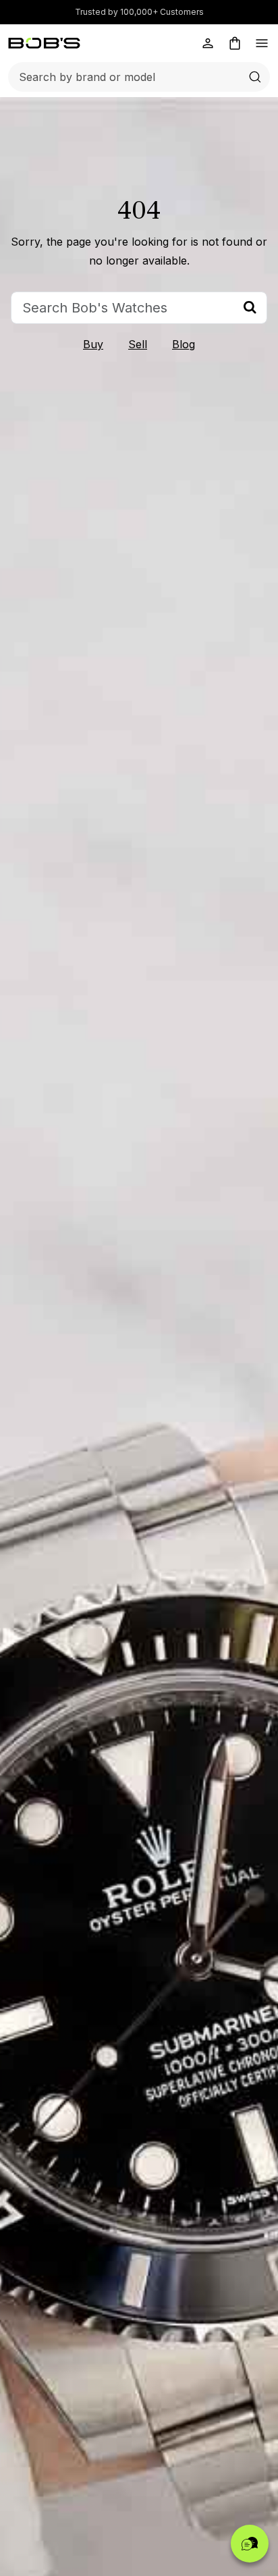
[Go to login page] (208, 43)
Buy (93, 344)
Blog (184, 344)
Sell (138, 344)
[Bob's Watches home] (44, 43)
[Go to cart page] (235, 43)
